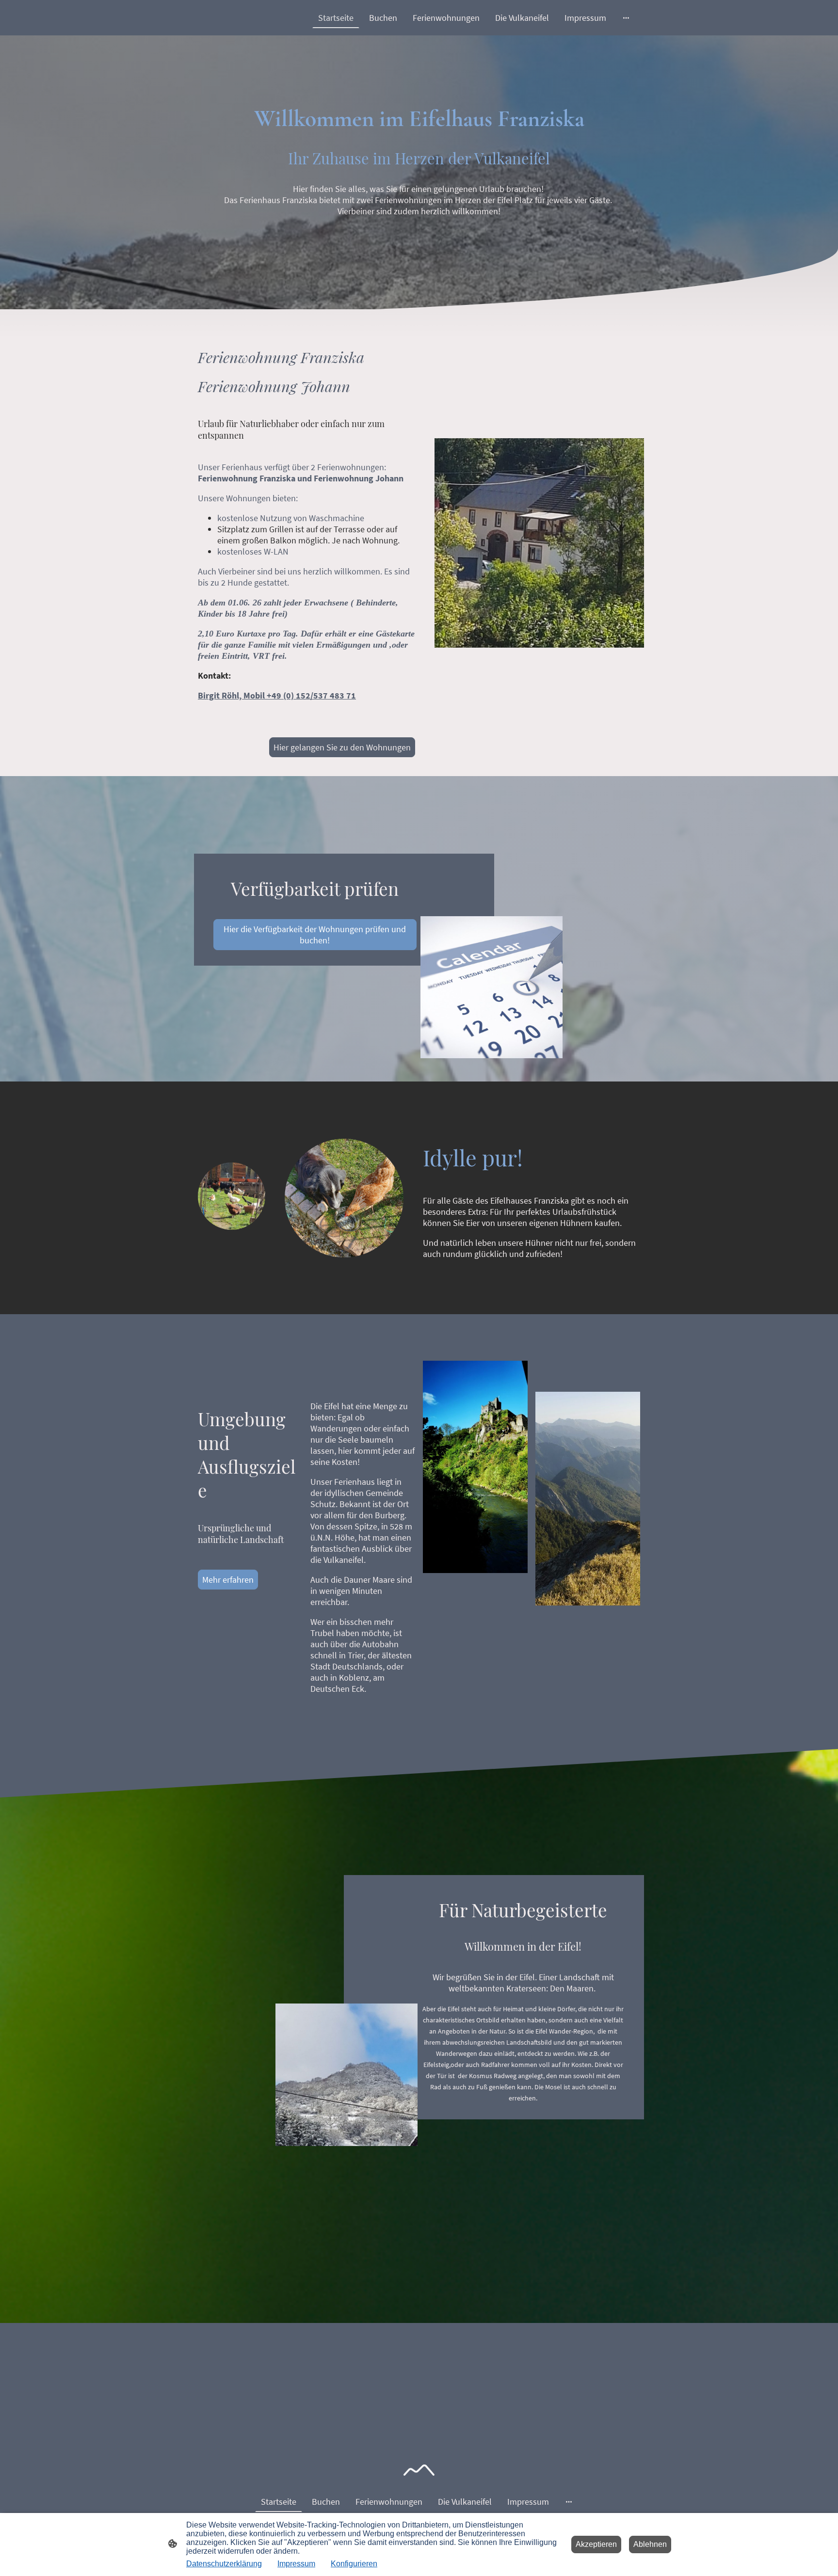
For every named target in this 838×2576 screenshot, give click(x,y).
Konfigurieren (354, 2564)
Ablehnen (650, 2544)
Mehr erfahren (228, 1580)
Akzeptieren (596, 2544)
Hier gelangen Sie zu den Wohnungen (342, 747)
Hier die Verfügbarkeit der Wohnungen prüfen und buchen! (315, 935)
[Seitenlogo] (419, 2470)
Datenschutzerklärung (224, 2564)
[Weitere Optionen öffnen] (626, 18)
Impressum (296, 2564)
